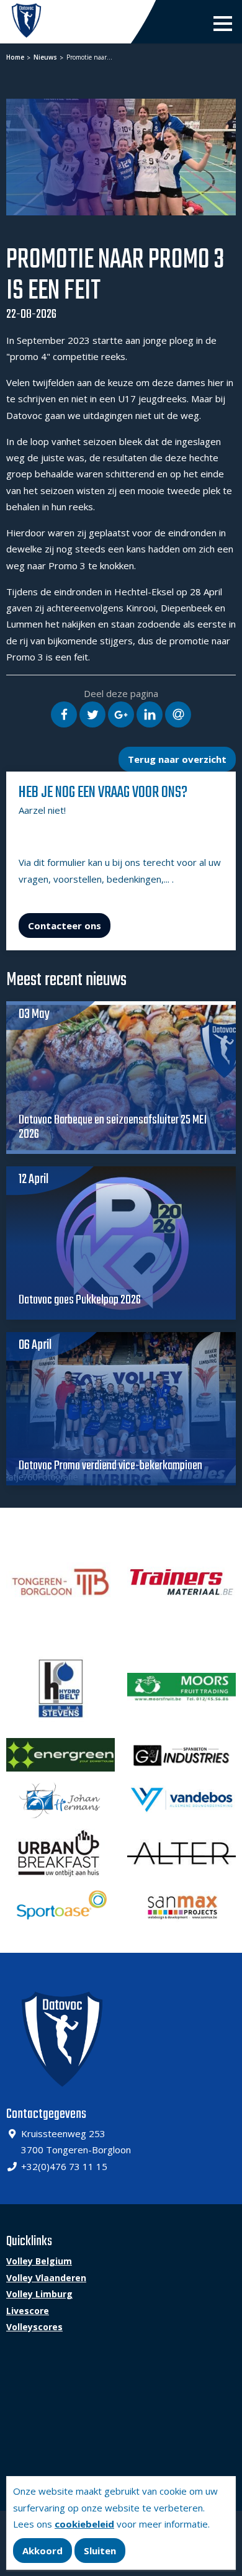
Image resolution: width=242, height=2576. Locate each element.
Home (15, 57)
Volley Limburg (39, 2294)
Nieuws (44, 57)
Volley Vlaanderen (46, 2278)
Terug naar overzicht (177, 759)
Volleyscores (34, 2327)
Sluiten (100, 2551)
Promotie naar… (88, 57)
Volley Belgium (39, 2261)
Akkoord (43, 2551)
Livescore (28, 2311)
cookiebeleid (84, 2524)
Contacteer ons (65, 925)
